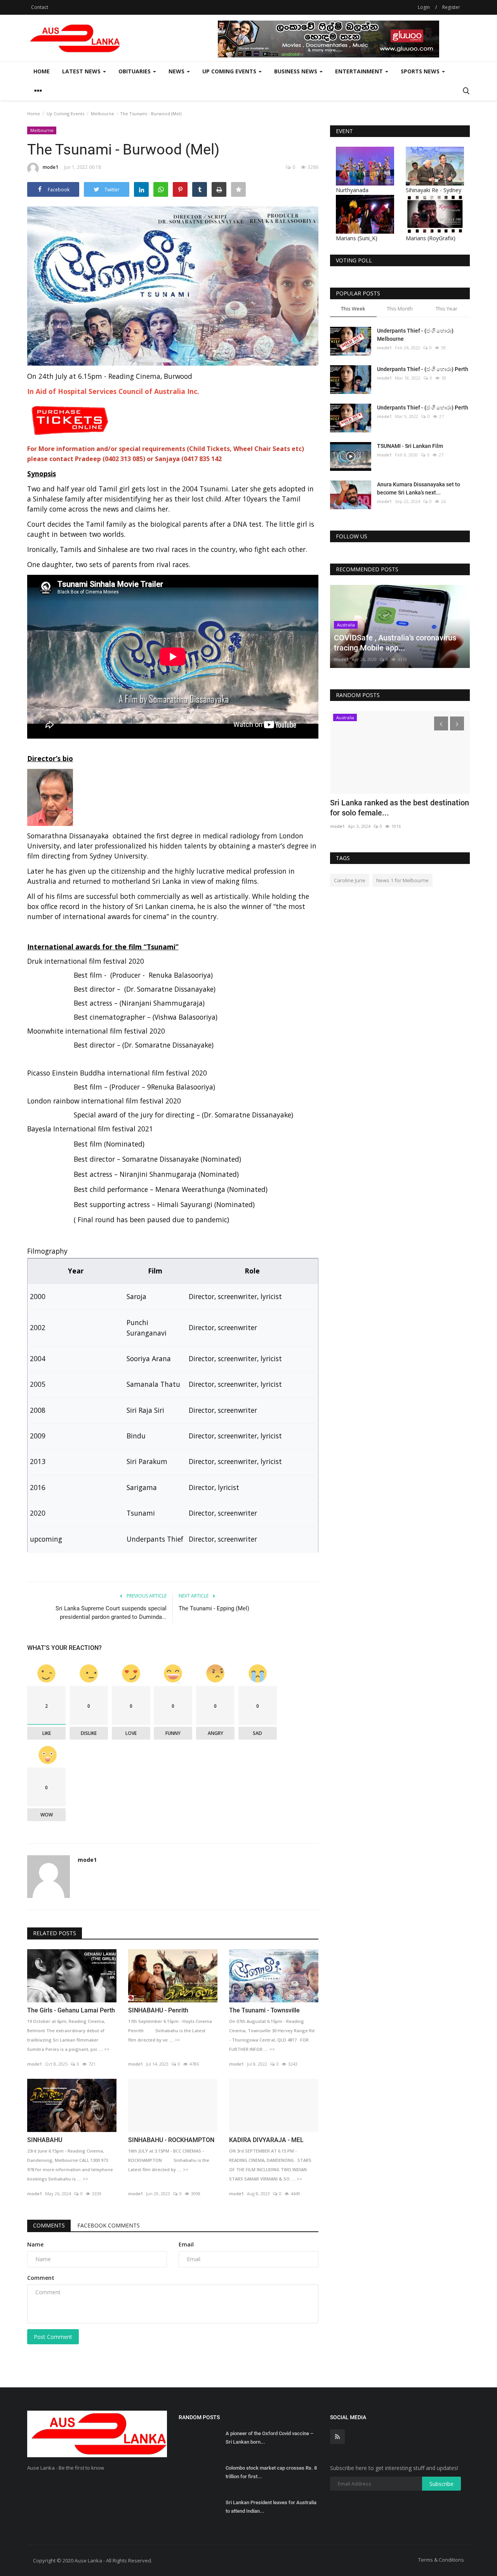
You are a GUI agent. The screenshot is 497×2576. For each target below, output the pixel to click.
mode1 (50, 167)
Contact (40, 7)
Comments (49, 2225)
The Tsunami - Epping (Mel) (214, 1608)
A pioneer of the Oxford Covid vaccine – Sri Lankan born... (269, 2438)
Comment (41, 2278)
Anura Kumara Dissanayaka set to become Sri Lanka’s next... (419, 488)
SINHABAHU (45, 2140)
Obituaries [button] (135, 71)
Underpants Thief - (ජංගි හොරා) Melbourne (415, 335)
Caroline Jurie (350, 880)
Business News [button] (296, 71)
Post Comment (53, 2337)
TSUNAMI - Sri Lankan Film (410, 446)
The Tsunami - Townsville (264, 2010)
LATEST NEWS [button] (82, 71)
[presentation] (441, 723)
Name (35, 2244)
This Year (447, 309)
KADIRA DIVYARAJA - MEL (266, 2140)
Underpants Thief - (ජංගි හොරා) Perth (423, 369)
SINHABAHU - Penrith (158, 2010)
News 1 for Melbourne (402, 880)
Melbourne (103, 114)
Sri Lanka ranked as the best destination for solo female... (400, 808)
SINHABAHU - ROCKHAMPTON (171, 2140)
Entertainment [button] (360, 71)
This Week (353, 309)
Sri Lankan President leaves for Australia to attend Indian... (271, 2507)
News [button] (177, 71)
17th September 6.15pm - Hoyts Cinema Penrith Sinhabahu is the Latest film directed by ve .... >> (170, 2030)
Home (42, 71)
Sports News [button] (421, 71)
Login (424, 7)
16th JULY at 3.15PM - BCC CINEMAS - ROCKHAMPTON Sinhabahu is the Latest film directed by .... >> (169, 2160)
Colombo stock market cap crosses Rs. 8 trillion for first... (271, 2472)
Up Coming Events (65, 114)
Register (451, 7)
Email (186, 2244)
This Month (400, 309)
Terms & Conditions (441, 2560)
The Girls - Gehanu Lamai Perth (71, 2010)
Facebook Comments (109, 2225)
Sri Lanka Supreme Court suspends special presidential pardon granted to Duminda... (111, 1613)
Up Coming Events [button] (230, 71)
